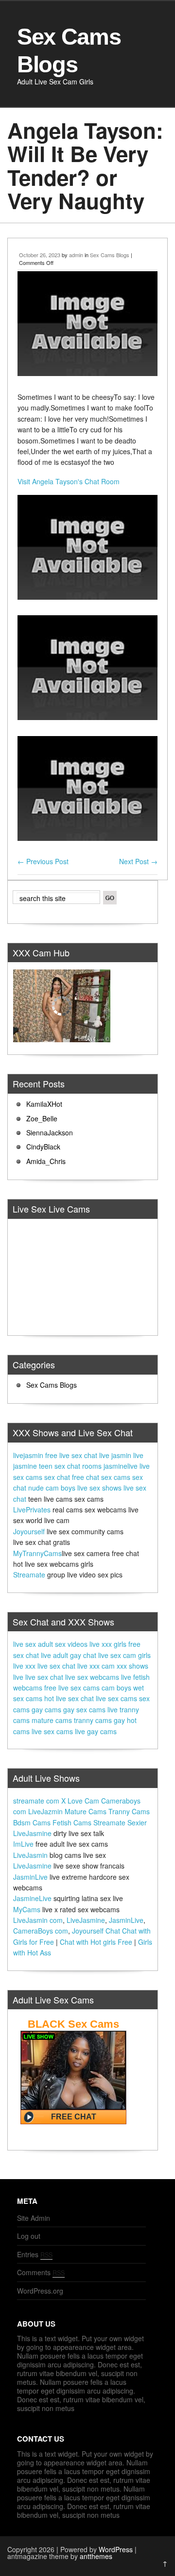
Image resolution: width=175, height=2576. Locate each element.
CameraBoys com (41, 1931)
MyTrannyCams (37, 1553)
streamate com (36, 1801)
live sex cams (116, 1698)
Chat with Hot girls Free (96, 1942)
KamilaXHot (44, 1104)
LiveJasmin (30, 1855)
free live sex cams (72, 1688)
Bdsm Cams (32, 1822)
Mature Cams (86, 1811)
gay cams (46, 1709)
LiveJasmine (32, 1833)
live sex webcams (92, 1677)
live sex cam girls (124, 1655)
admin (76, 255)
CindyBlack (43, 1147)
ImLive (23, 1844)
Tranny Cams (129, 1811)
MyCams (27, 1909)
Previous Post (43, 861)
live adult (54, 1655)
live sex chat (56, 1666)
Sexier (137, 1822)
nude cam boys (52, 1488)
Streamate (29, 1575)
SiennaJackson (50, 1132)
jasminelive (121, 1466)
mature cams (52, 1720)
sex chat (57, 1477)
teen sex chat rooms (70, 1466)
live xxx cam (96, 1666)
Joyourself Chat (96, 1931)
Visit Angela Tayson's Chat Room (69, 481)
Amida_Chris (46, 1161)
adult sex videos (63, 1644)
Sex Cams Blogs (110, 255)
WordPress (116, 2549)
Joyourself (29, 1531)
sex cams (116, 1477)
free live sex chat (71, 1455)
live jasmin (115, 1455)
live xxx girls (108, 1644)
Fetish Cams (72, 1822)
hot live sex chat (69, 1698)
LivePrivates (32, 1510)
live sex (25, 1644)
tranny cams (93, 1720)
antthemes (96, 2556)
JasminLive (30, 1877)
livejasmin (28, 1455)
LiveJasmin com (38, 1920)
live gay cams (96, 1731)
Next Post (138, 861)
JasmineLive (32, 1898)
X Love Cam (80, 1801)
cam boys (116, 1688)
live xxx (24, 1666)
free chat (86, 1477)
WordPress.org (40, 2291)
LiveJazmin (45, 1811)
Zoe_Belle (42, 1118)
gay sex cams (84, 1709)
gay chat (83, 1655)
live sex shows (99, 1488)
